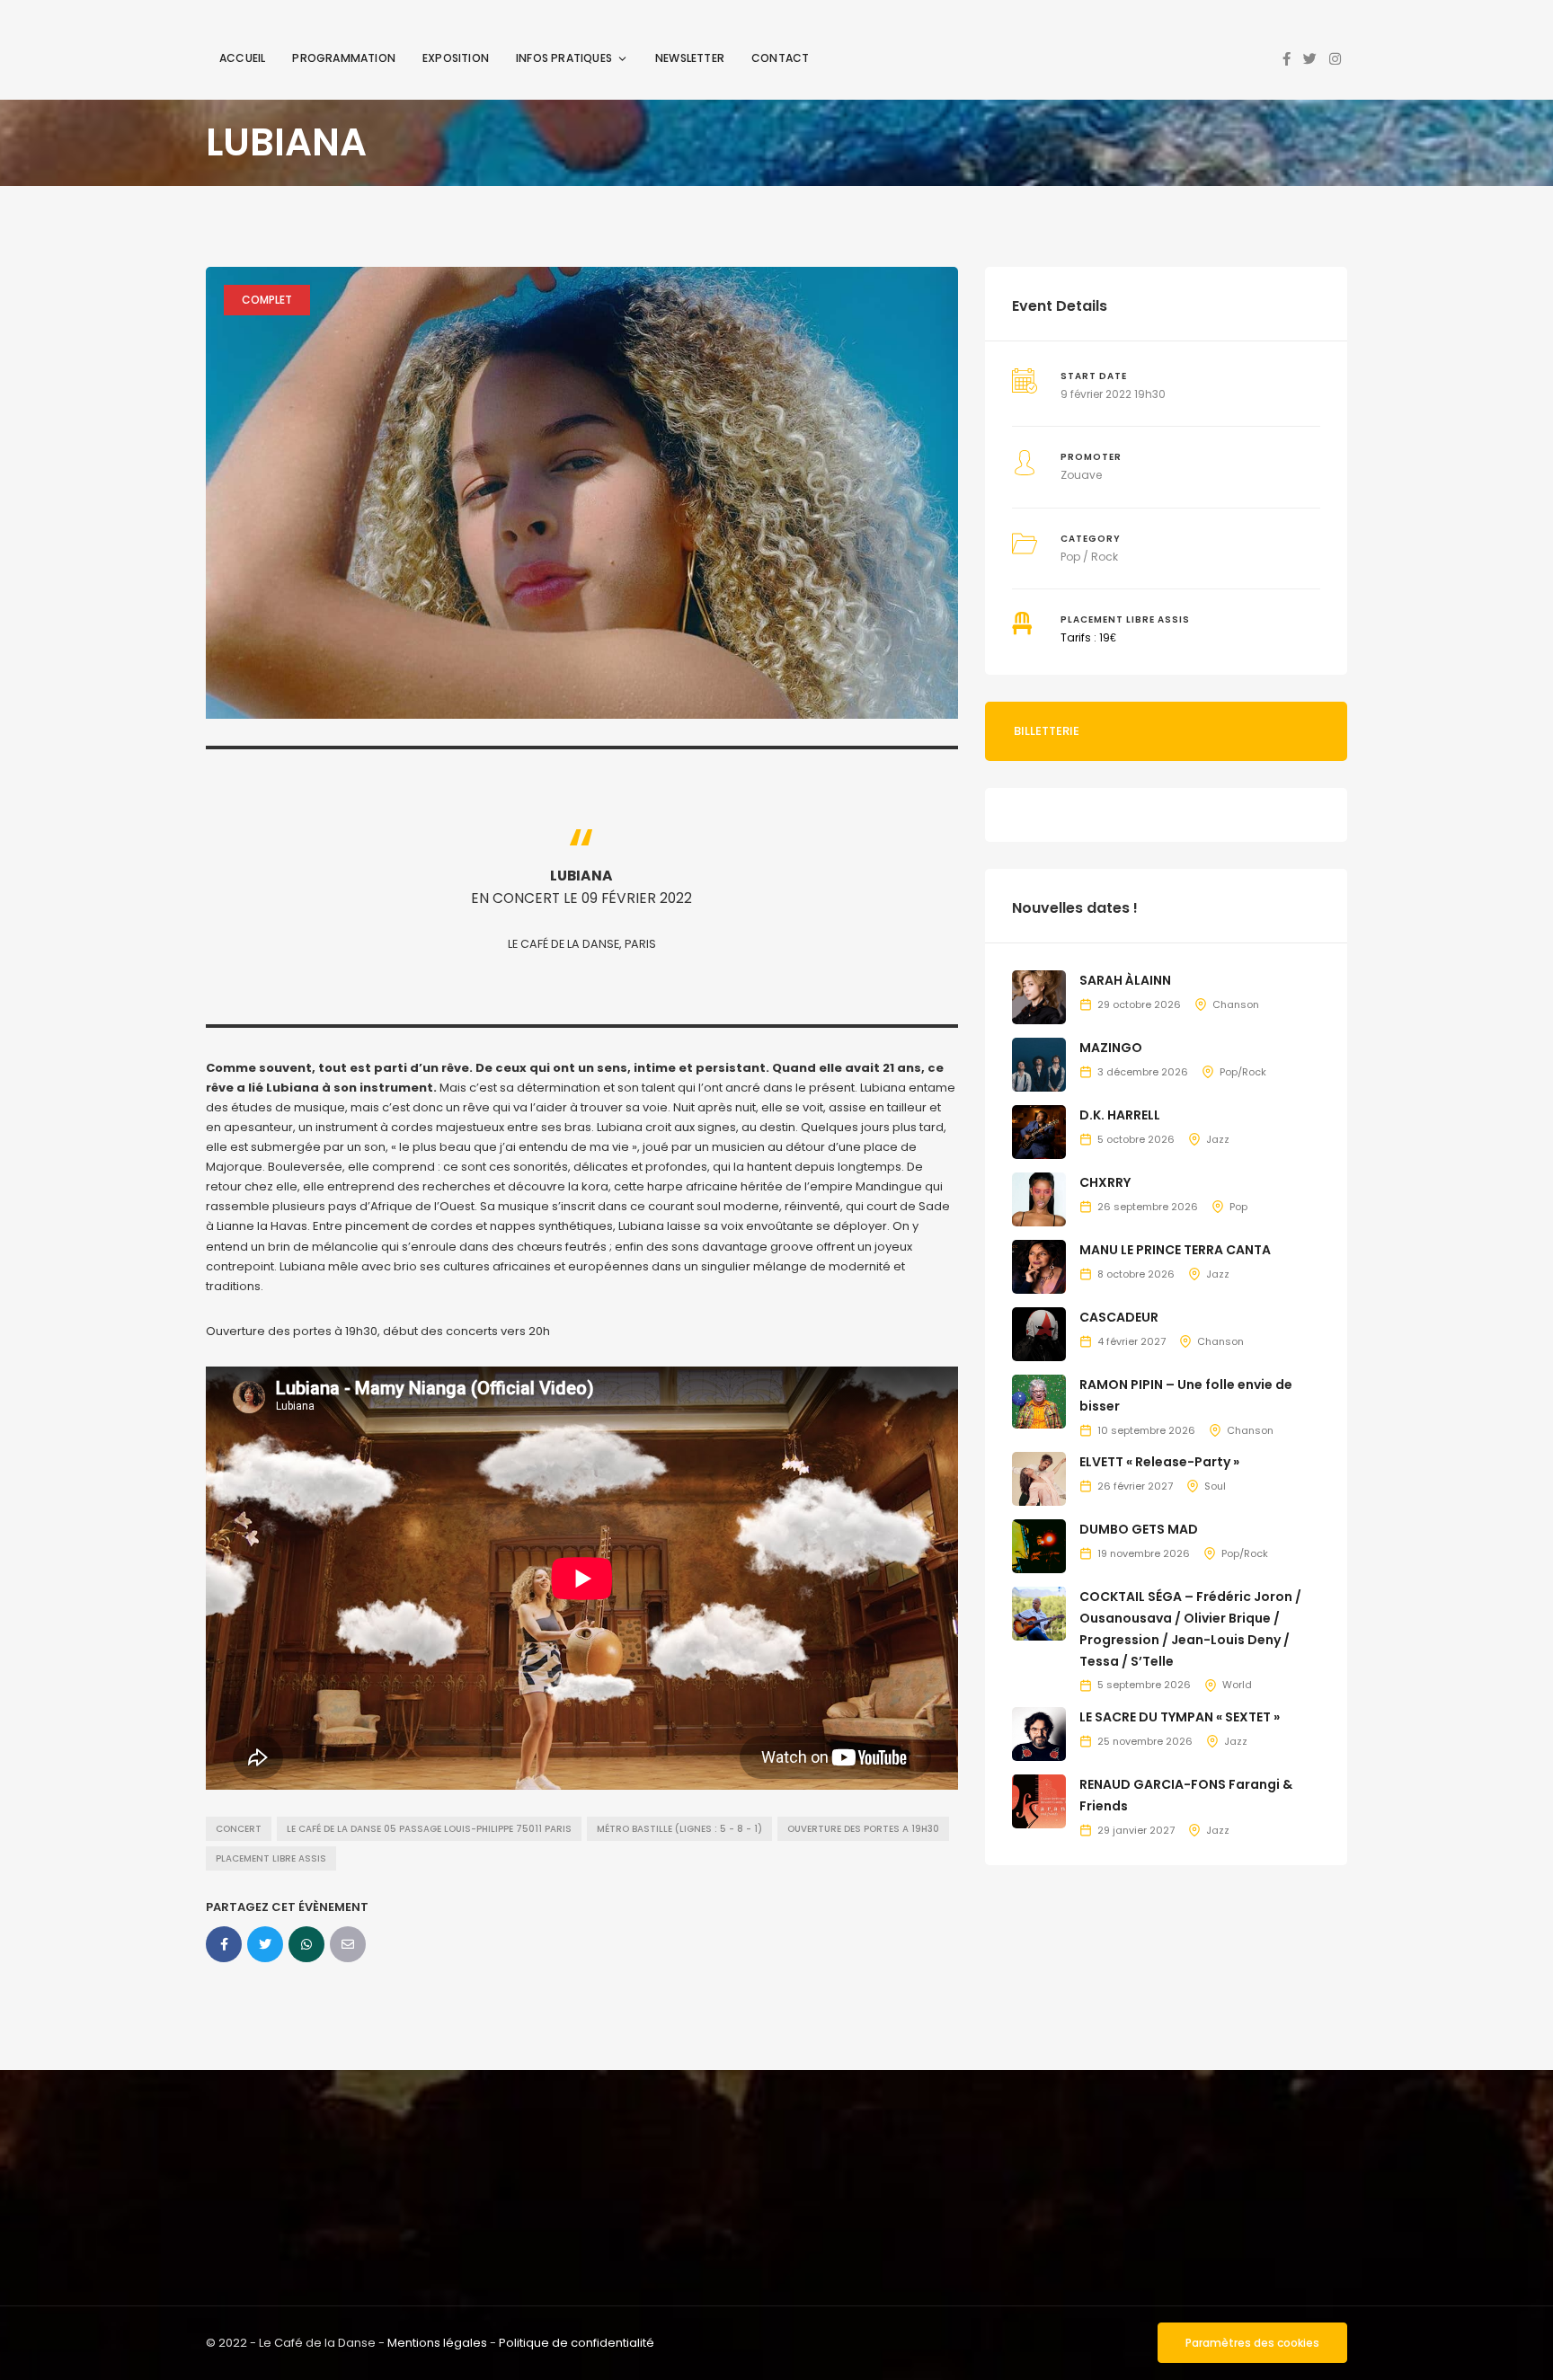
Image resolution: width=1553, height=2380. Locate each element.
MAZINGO (1111, 1048)
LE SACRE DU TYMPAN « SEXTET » (1180, 1717)
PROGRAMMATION (344, 58)
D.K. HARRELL (1120, 1115)
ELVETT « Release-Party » (1159, 1462)
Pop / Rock (1089, 557)
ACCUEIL (242, 58)
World (1237, 1685)
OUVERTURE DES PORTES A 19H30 (863, 1829)
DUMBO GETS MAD (1139, 1529)
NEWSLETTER (690, 58)
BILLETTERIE (1047, 731)
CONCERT (239, 1829)
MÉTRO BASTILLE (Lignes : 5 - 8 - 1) (679, 1829)
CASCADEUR (1119, 1317)
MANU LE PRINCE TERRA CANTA (1175, 1250)
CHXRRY (1105, 1182)
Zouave (1081, 475)
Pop (1238, 1207)
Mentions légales (437, 2343)
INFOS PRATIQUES (564, 58)
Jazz (1218, 1139)
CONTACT (780, 58)
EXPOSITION (456, 58)
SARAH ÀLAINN (1125, 980)
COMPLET (267, 300)
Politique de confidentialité (577, 2343)
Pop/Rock (1243, 1072)
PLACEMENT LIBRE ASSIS (271, 1858)
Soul (1215, 1486)
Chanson (1236, 1004)
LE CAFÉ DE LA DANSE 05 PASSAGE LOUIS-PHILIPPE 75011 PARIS (429, 1829)
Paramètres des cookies (1252, 2343)
